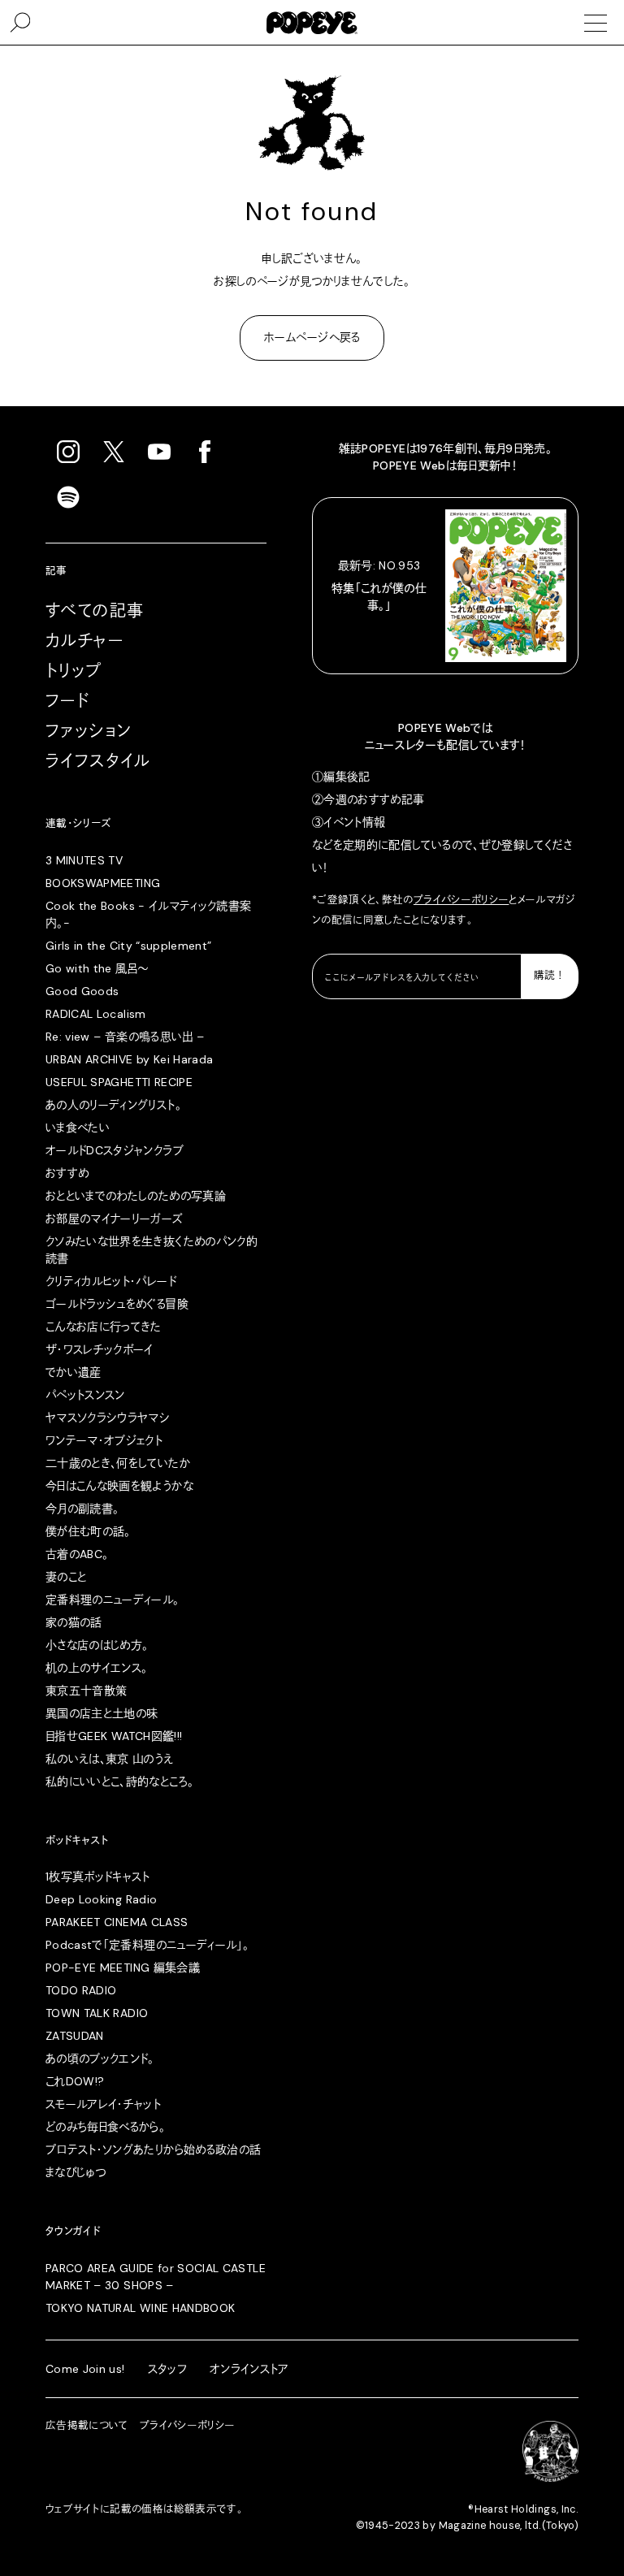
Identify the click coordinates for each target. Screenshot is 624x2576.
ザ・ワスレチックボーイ (100, 1349)
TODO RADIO (81, 1990)
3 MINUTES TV (84, 860)
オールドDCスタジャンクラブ (115, 1150)
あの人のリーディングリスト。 (113, 1105)
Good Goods (82, 991)
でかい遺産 (74, 1372)
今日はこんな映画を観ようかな (119, 1486)
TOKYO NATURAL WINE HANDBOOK (140, 2308)
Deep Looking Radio (101, 1899)
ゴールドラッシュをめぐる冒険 (117, 1304)
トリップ (74, 671)
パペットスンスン (85, 1395)
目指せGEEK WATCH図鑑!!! (114, 1736)
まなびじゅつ (76, 2172)
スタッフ (167, 2369)
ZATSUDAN (75, 2036)
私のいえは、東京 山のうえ (110, 1759)
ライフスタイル (98, 761)
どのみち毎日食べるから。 (105, 2127)
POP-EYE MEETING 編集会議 (123, 1968)
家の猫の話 (74, 1622)
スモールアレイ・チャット (103, 2104)
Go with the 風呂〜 (97, 968)
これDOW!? (75, 2081)
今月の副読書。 (82, 1509)
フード (67, 701)
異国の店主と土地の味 (102, 1713)
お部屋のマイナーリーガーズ (115, 1219)
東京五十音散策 (86, 1691)
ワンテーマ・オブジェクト (104, 1440)
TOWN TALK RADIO (97, 2013)
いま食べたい (78, 1128)
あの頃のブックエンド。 (100, 2059)
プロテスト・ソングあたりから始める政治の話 (153, 2150)
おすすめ (67, 1173)
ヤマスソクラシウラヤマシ (108, 1418)
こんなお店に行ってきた (104, 1327)
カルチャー (84, 641)
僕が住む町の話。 (88, 1531)
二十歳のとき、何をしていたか (118, 1463)
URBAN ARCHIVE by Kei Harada (129, 1059)
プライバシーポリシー (461, 900)
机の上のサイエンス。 (97, 1668)
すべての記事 (95, 611)
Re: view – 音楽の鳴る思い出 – (125, 1037)
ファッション (89, 731)
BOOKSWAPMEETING (103, 883)
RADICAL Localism (96, 1014)
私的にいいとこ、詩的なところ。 (119, 1782)
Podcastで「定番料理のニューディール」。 (147, 1945)
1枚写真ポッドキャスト (98, 1877)
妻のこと (66, 1577)
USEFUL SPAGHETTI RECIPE (119, 1082)
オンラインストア (249, 2369)
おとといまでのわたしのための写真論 (136, 1196)
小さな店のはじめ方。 (97, 1645)
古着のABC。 (77, 1554)
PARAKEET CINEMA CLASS (117, 1922)
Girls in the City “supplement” (129, 946)
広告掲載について (87, 2426)
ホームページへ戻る (312, 337)
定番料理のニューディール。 (113, 1600)
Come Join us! (85, 2369)
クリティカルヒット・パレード (111, 1281)
